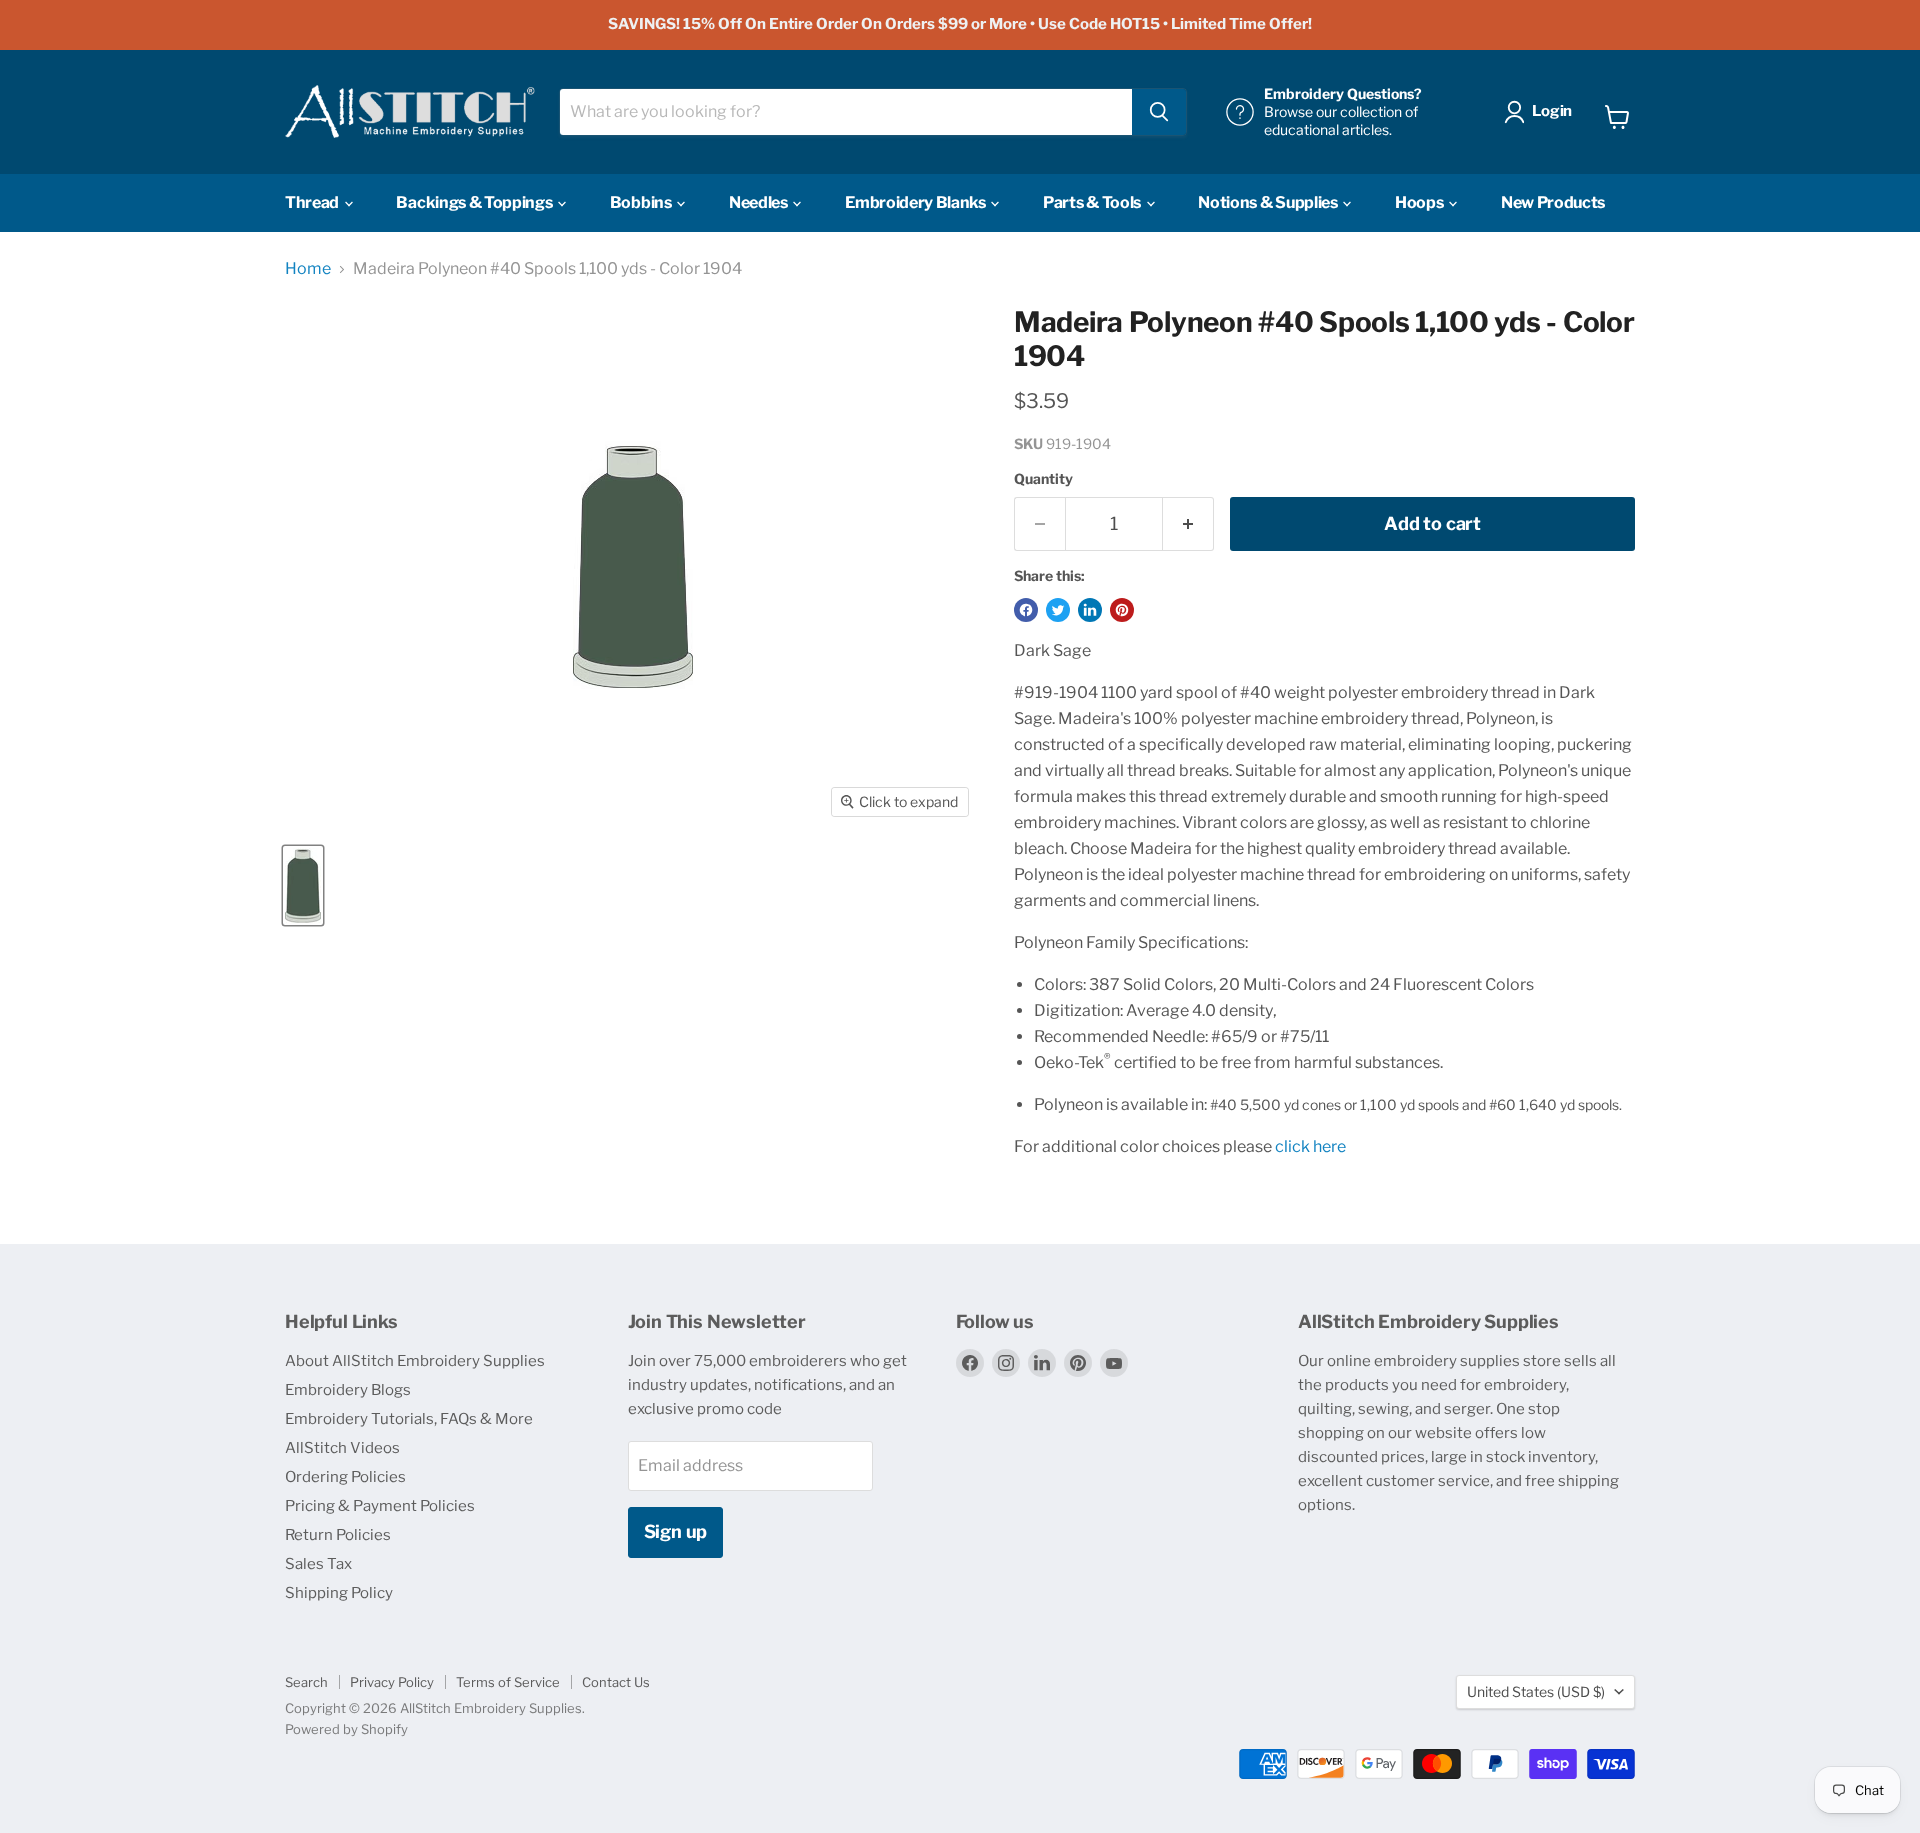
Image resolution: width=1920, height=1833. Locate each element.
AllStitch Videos (342, 1448)
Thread (313, 202)
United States (1536, 1691)
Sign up (676, 1531)
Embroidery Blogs (348, 1390)
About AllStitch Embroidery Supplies (415, 1361)
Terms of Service (508, 1682)
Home (308, 269)
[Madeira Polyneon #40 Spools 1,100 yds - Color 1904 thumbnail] (303, 885)
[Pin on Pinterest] (1122, 610)
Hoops (1420, 202)
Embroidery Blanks (916, 202)
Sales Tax (318, 1564)
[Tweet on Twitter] (1058, 610)
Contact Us (616, 1682)
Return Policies (338, 1535)
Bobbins (642, 202)
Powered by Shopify (346, 1729)
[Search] (1159, 112)
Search (306, 1682)
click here (1310, 1146)
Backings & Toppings (475, 202)
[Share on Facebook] (1026, 610)
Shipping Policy (339, 1593)
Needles (759, 202)
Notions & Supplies (1269, 202)
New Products (1553, 202)
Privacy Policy (392, 1682)
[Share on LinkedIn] (1090, 610)
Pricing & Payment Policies (380, 1506)
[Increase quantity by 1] (1188, 524)
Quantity (1043, 479)
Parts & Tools (1093, 202)
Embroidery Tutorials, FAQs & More (409, 1419)
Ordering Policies (345, 1477)
